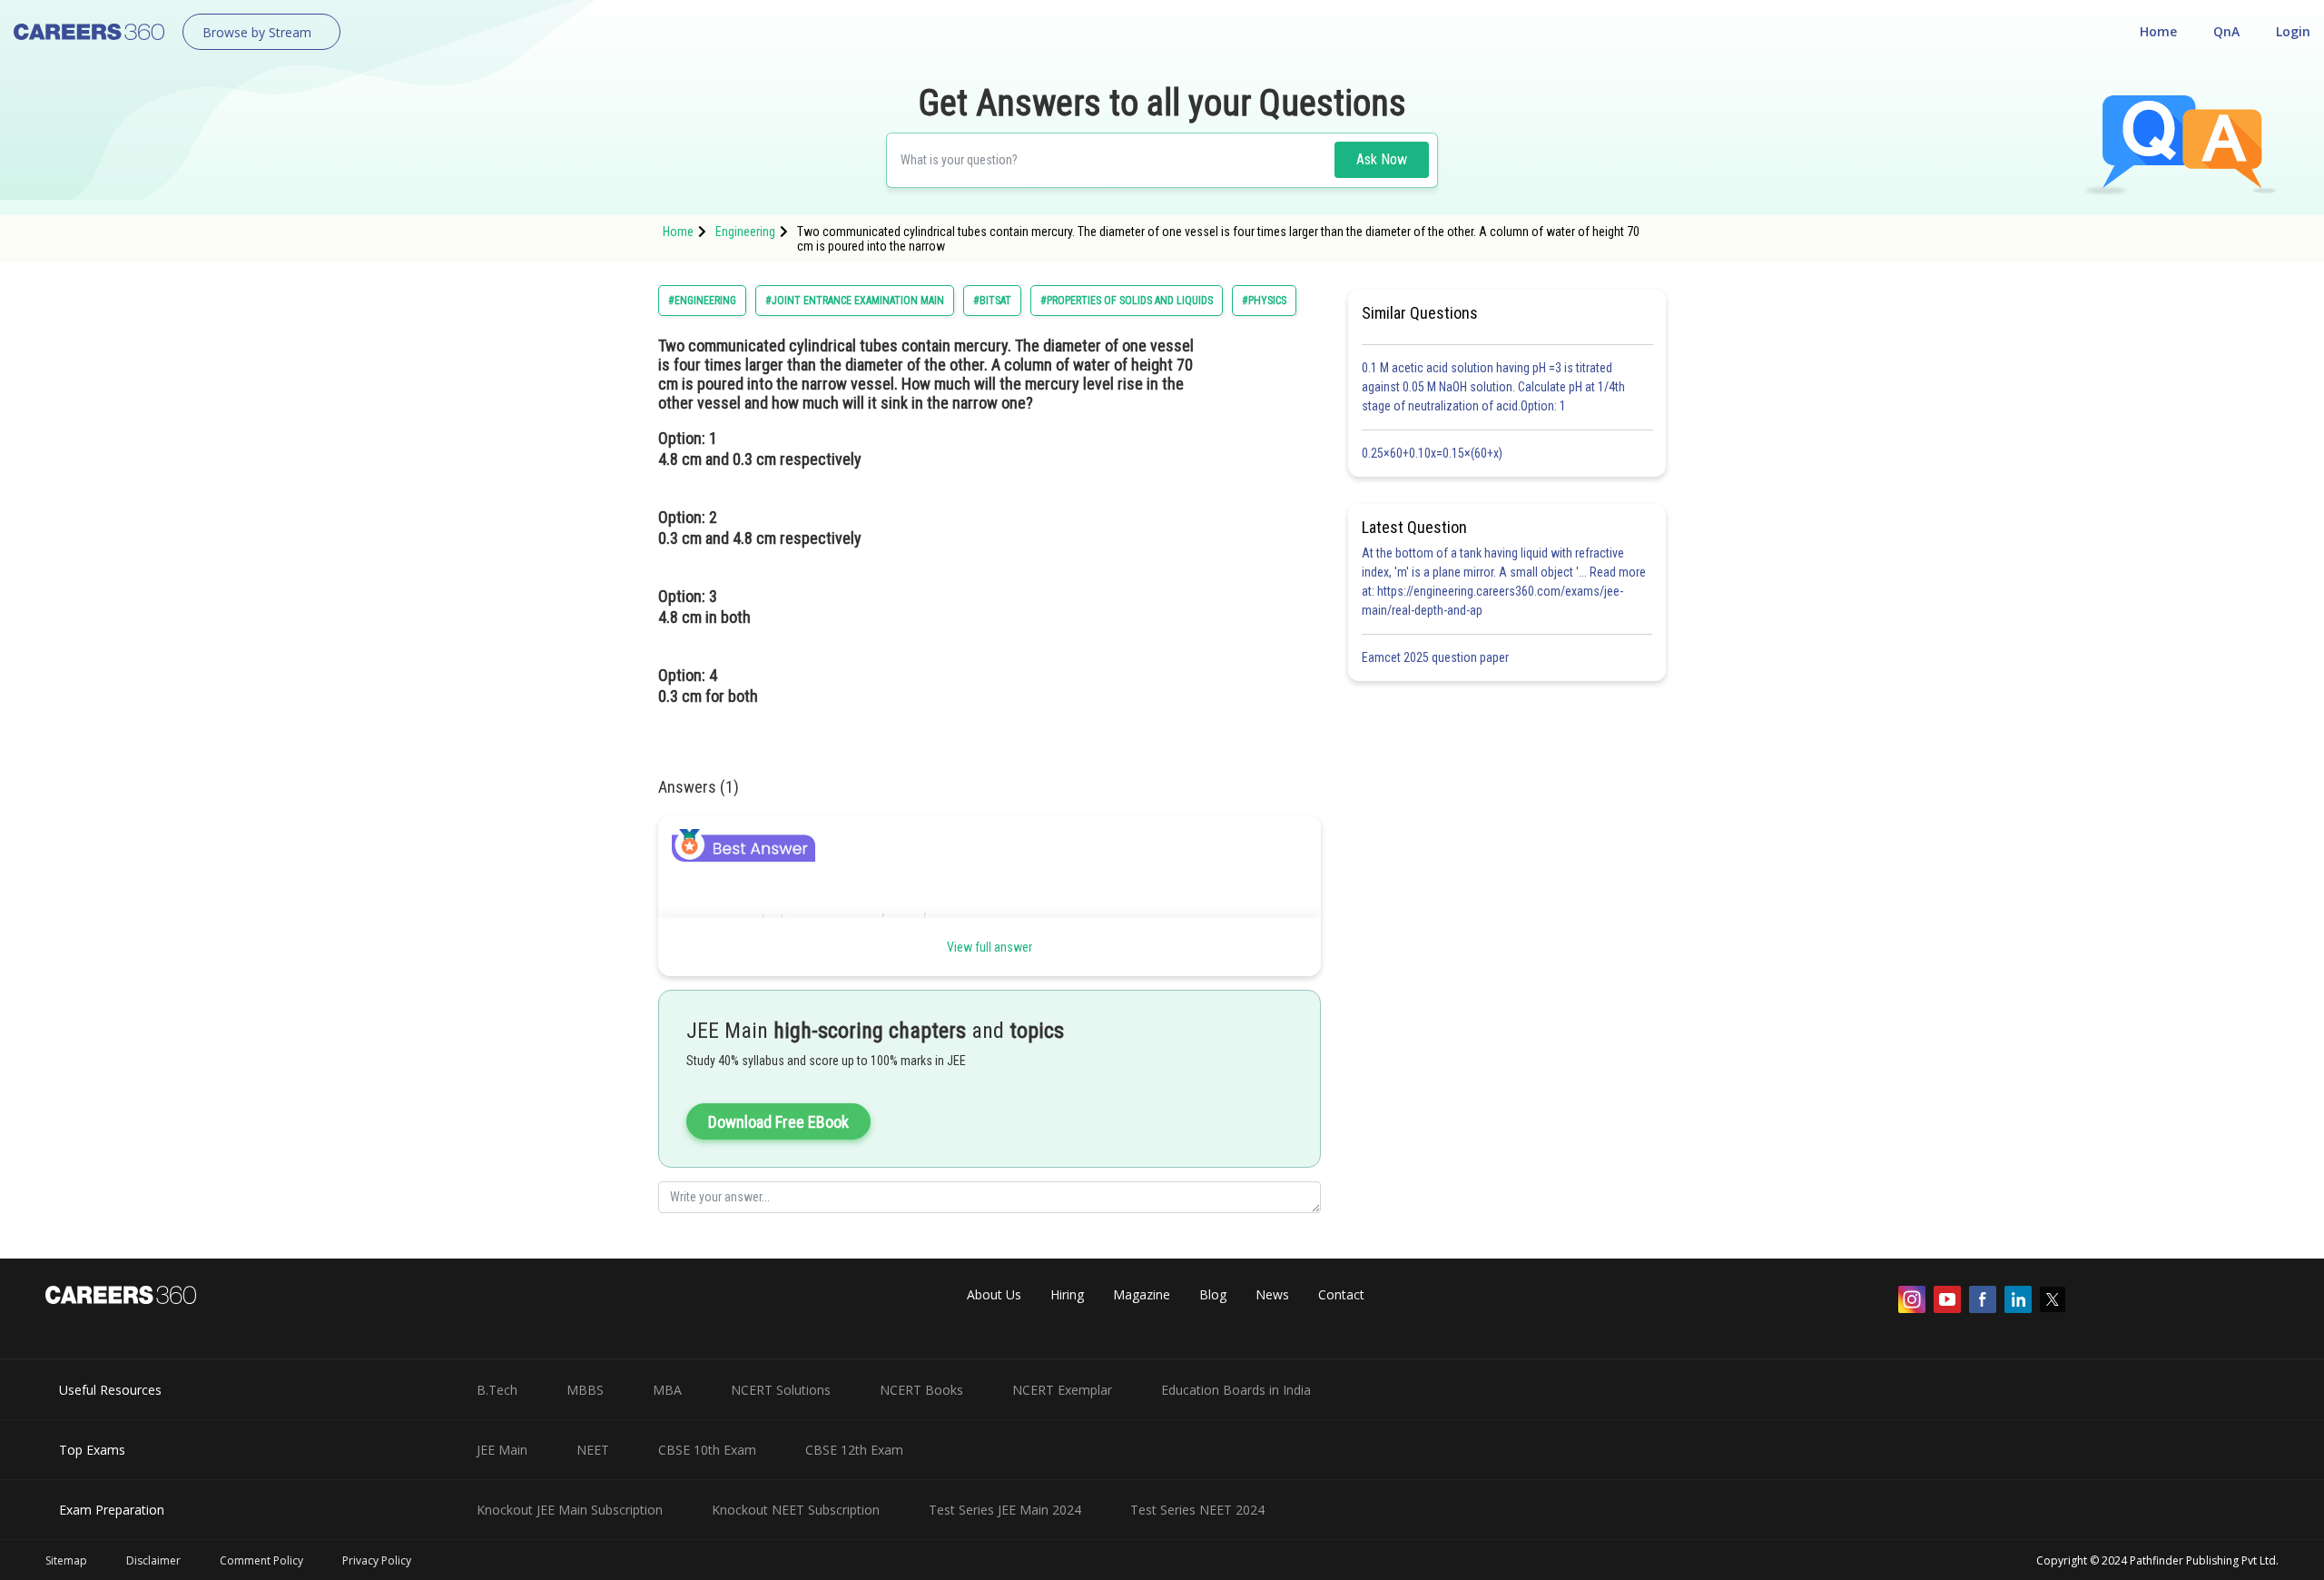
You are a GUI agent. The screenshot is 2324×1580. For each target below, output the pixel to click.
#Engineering (702, 301)
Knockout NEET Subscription (796, 1510)
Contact (1341, 1294)
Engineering (745, 232)
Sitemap (66, 1560)
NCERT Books (921, 1390)
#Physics (1264, 301)
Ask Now (1382, 159)
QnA (2226, 31)
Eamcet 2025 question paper (1437, 657)
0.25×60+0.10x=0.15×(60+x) (1435, 453)
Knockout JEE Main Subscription (570, 1510)
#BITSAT (992, 301)
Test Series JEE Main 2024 (1005, 1510)
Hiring (1067, 1294)
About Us (994, 1294)
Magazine (1142, 1294)
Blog (1213, 1294)
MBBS (585, 1390)
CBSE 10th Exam (707, 1450)
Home (2158, 31)
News (1272, 1294)
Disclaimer (153, 1560)
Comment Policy (261, 1560)
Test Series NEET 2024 (1197, 1510)
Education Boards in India (1236, 1390)
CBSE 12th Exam (854, 1450)
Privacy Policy (377, 1560)
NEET (593, 1450)
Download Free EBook (778, 1122)
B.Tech (497, 1390)
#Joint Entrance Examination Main (855, 301)
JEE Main (502, 1450)
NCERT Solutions (781, 1390)
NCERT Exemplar (1062, 1390)
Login (2293, 31)
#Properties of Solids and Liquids (1127, 301)
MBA (667, 1390)
